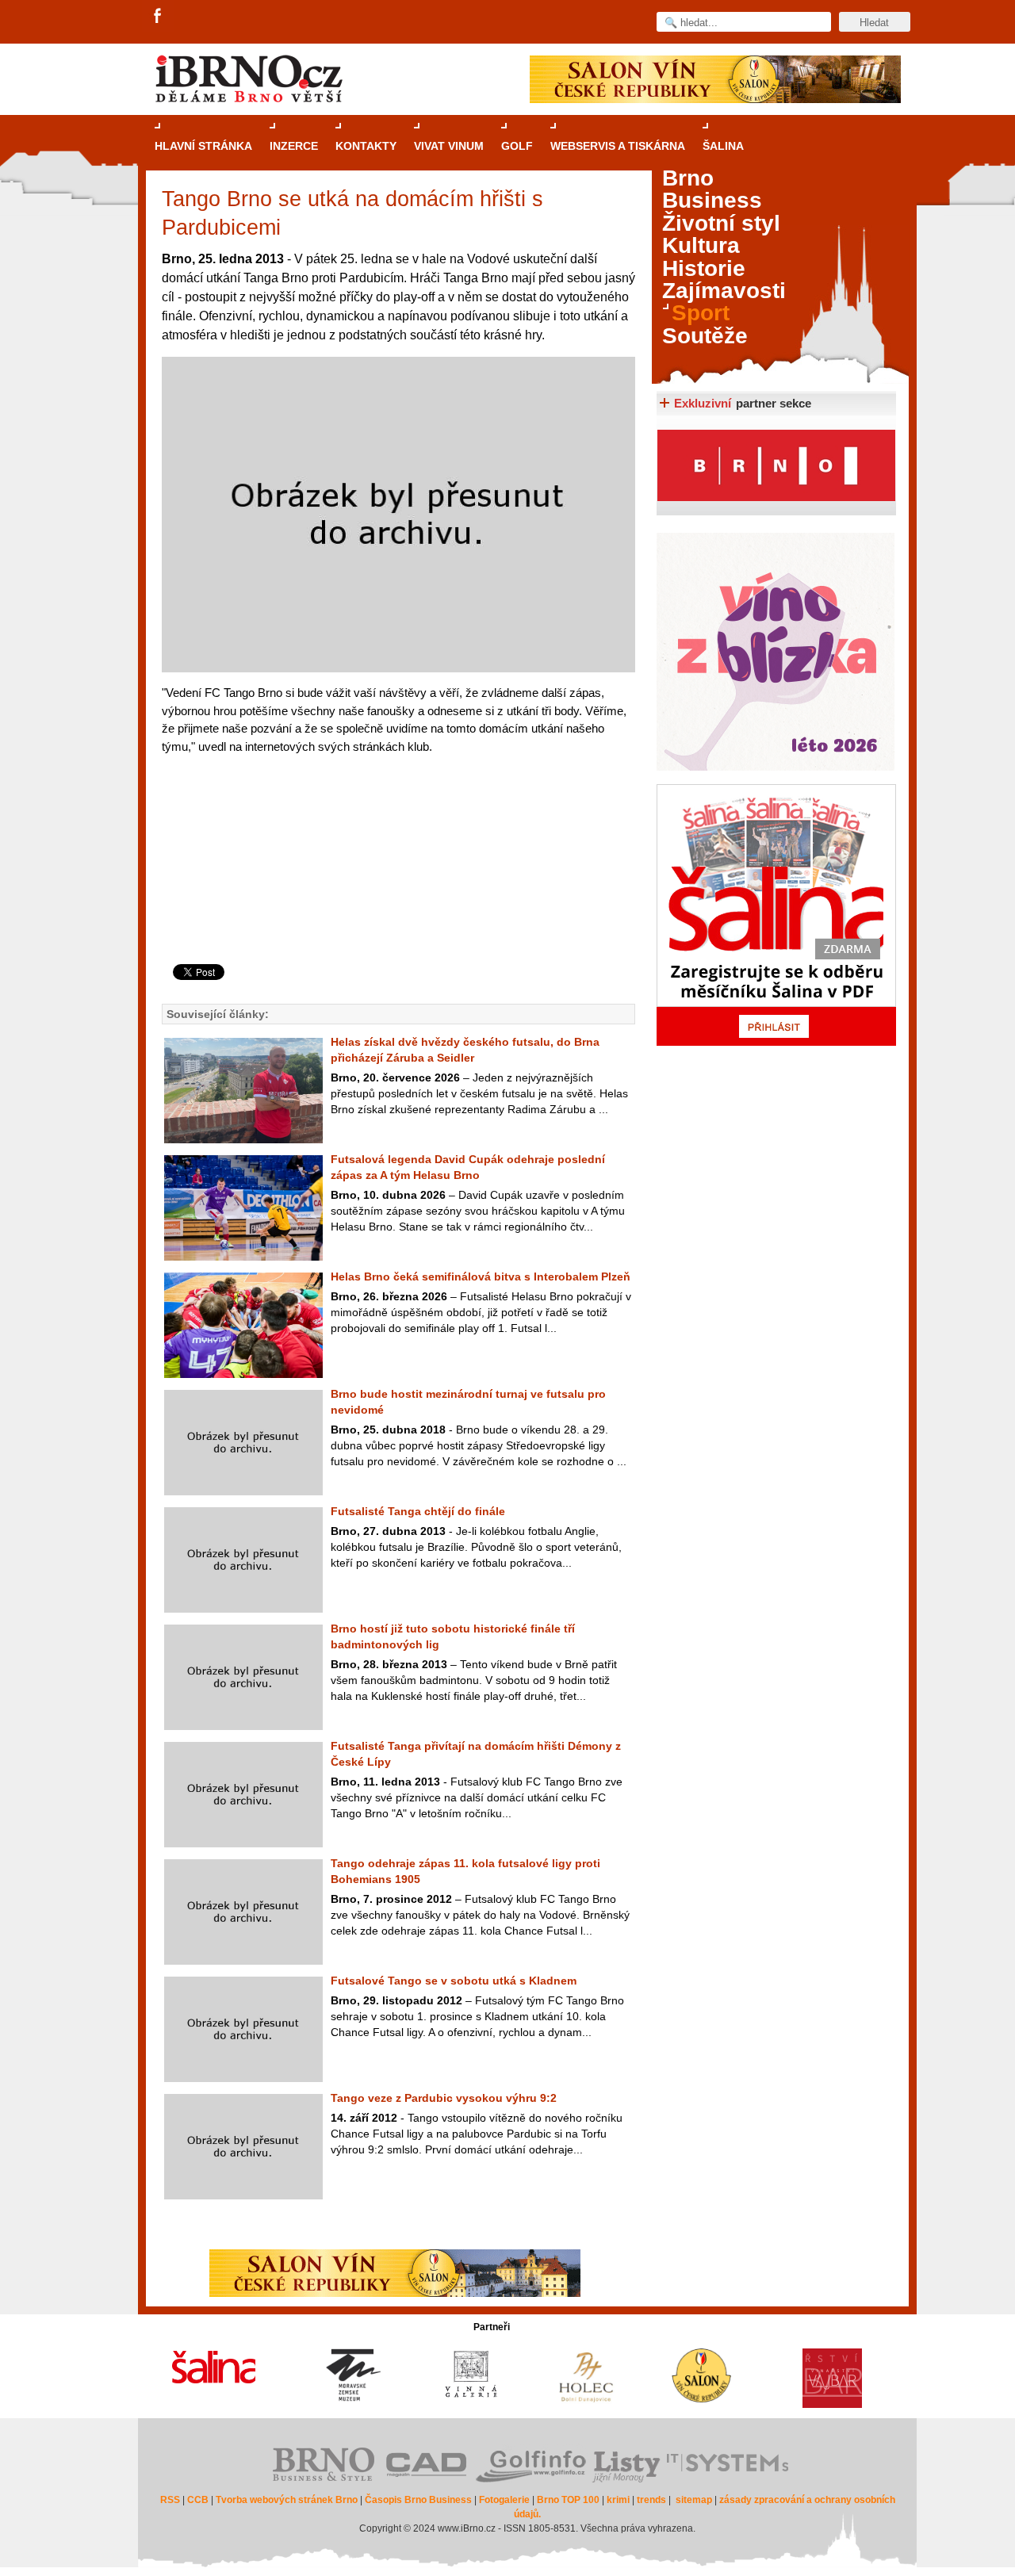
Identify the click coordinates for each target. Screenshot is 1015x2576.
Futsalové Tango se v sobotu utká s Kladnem (454, 1981)
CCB (198, 2500)
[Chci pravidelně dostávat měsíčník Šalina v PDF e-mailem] (776, 915)
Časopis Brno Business (418, 2500)
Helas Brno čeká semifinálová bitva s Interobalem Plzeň (481, 1277)
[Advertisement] (396, 900)
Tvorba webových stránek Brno (287, 2500)
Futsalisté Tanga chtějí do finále (418, 1511)
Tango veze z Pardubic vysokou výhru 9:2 (444, 2098)
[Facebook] (159, 17)
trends (651, 2500)
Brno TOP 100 (568, 2500)
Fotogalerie (504, 2500)
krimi (618, 2500)
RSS (170, 2500)
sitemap (694, 2500)
